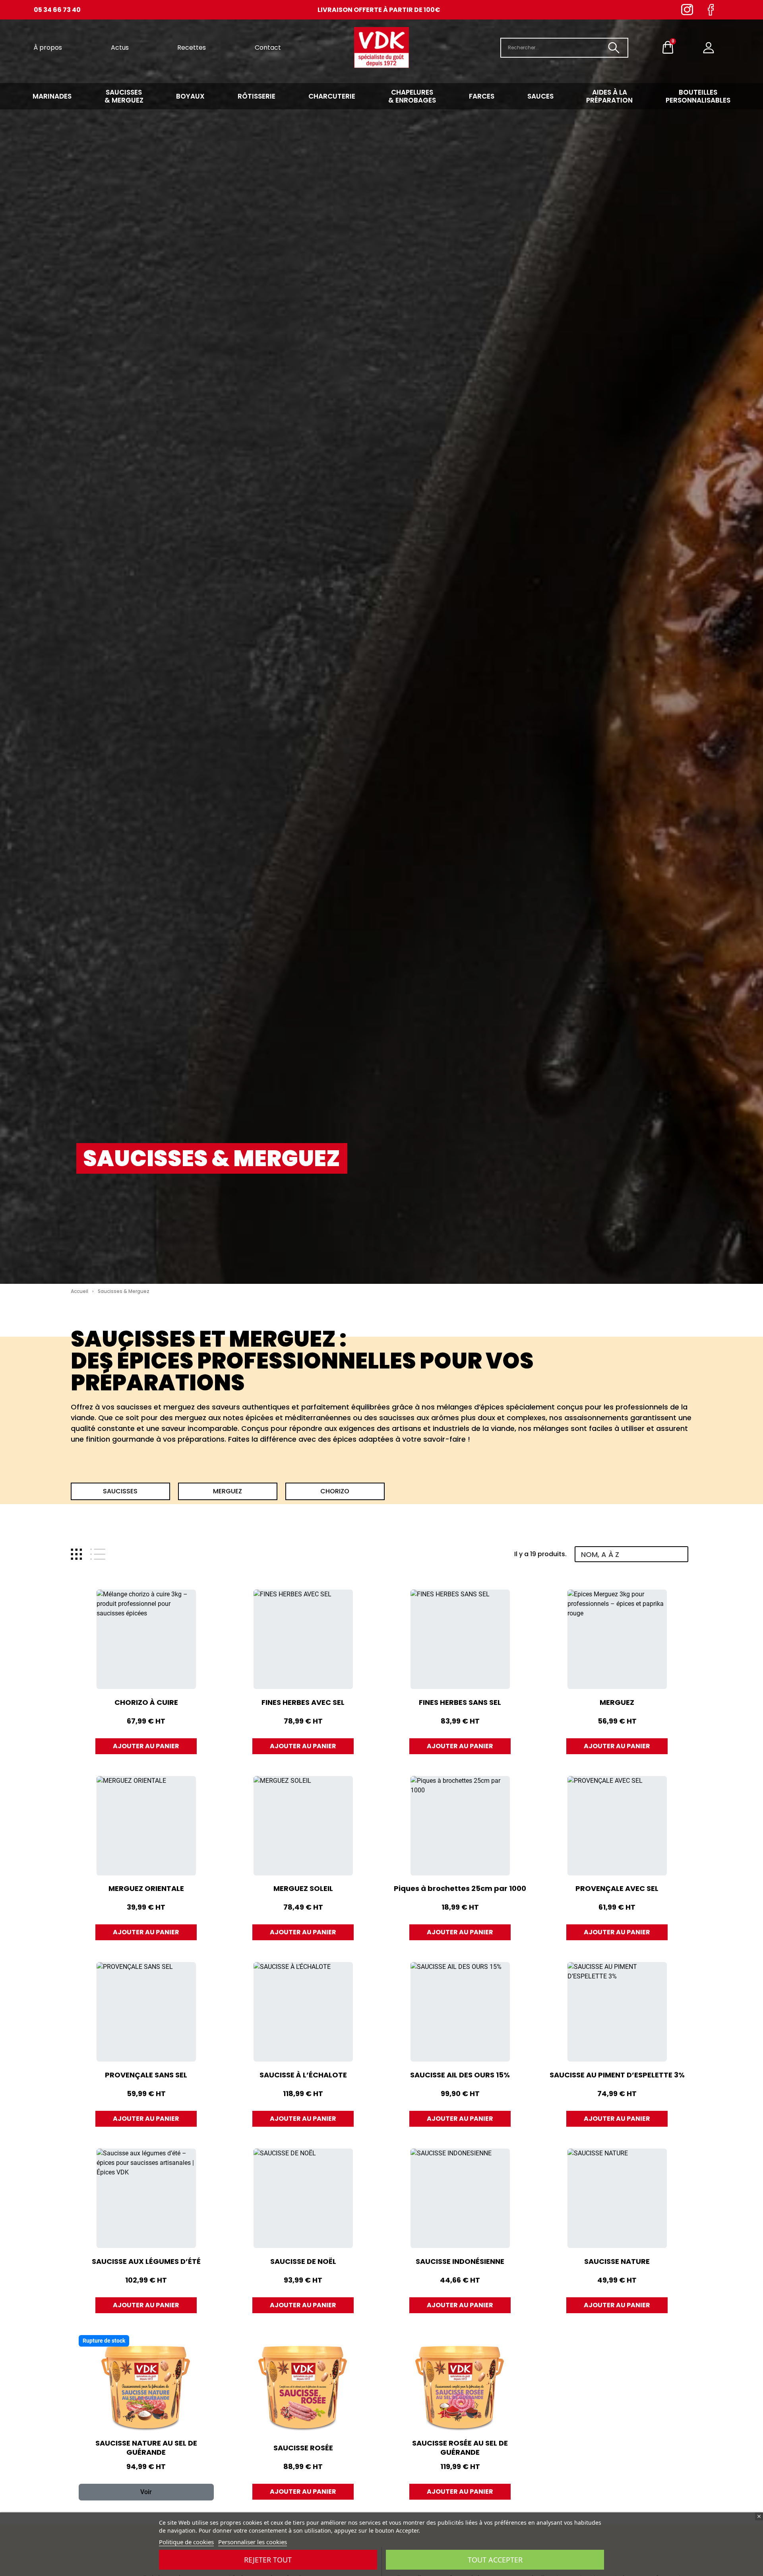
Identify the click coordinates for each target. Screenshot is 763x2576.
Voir (146, 2492)
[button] (120, 1491)
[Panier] (668, 48)
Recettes (192, 48)
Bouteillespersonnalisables (698, 96)
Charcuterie (332, 96)
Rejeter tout (268, 2560)
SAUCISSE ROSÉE (303, 2448)
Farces (482, 96)
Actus (120, 48)
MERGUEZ (617, 1702)
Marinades (52, 96)
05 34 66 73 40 (57, 10)
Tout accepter (495, 2560)
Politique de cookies (186, 2542)
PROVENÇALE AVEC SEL (617, 1888)
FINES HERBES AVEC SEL (303, 1702)
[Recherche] (614, 48)
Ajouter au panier (146, 1746)
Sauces (540, 96)
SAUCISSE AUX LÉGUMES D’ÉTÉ (146, 2261)
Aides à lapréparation (609, 96)
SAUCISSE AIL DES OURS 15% (460, 2075)
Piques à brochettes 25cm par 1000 (460, 1888)
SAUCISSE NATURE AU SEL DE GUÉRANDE (146, 2448)
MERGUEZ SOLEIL (303, 1888)
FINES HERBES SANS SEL (460, 1702)
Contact (268, 48)
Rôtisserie (257, 96)
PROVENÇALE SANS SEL (146, 2075)
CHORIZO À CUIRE (146, 1702)
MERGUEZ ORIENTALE (146, 1888)
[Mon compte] (709, 48)
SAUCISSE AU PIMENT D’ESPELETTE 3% (617, 2075)
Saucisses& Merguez (124, 96)
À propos (48, 48)
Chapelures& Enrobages (412, 96)
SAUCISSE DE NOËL (303, 2261)
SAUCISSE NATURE (617, 2261)
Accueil (79, 1291)
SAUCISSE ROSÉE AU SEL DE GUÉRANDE (460, 2448)
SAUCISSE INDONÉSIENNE (460, 2261)
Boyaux (190, 96)
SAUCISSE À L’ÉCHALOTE (303, 2075)
